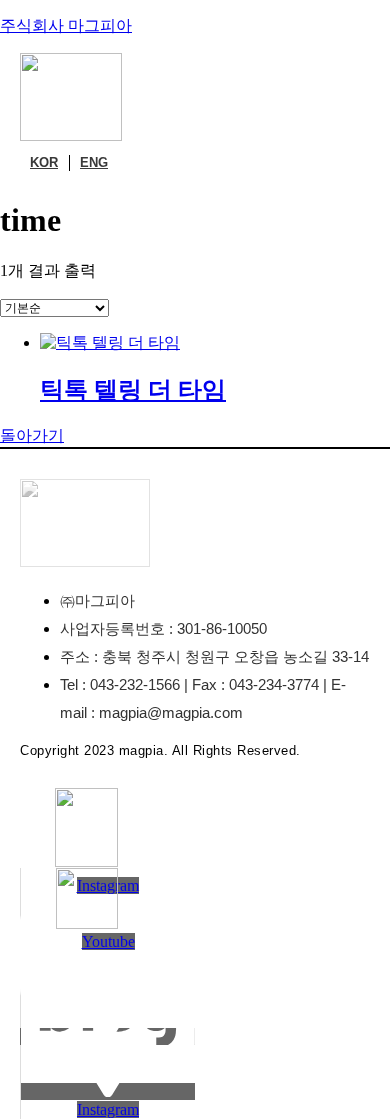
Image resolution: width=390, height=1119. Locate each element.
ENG (94, 162)
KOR (44, 162)
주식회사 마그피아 (66, 25)
